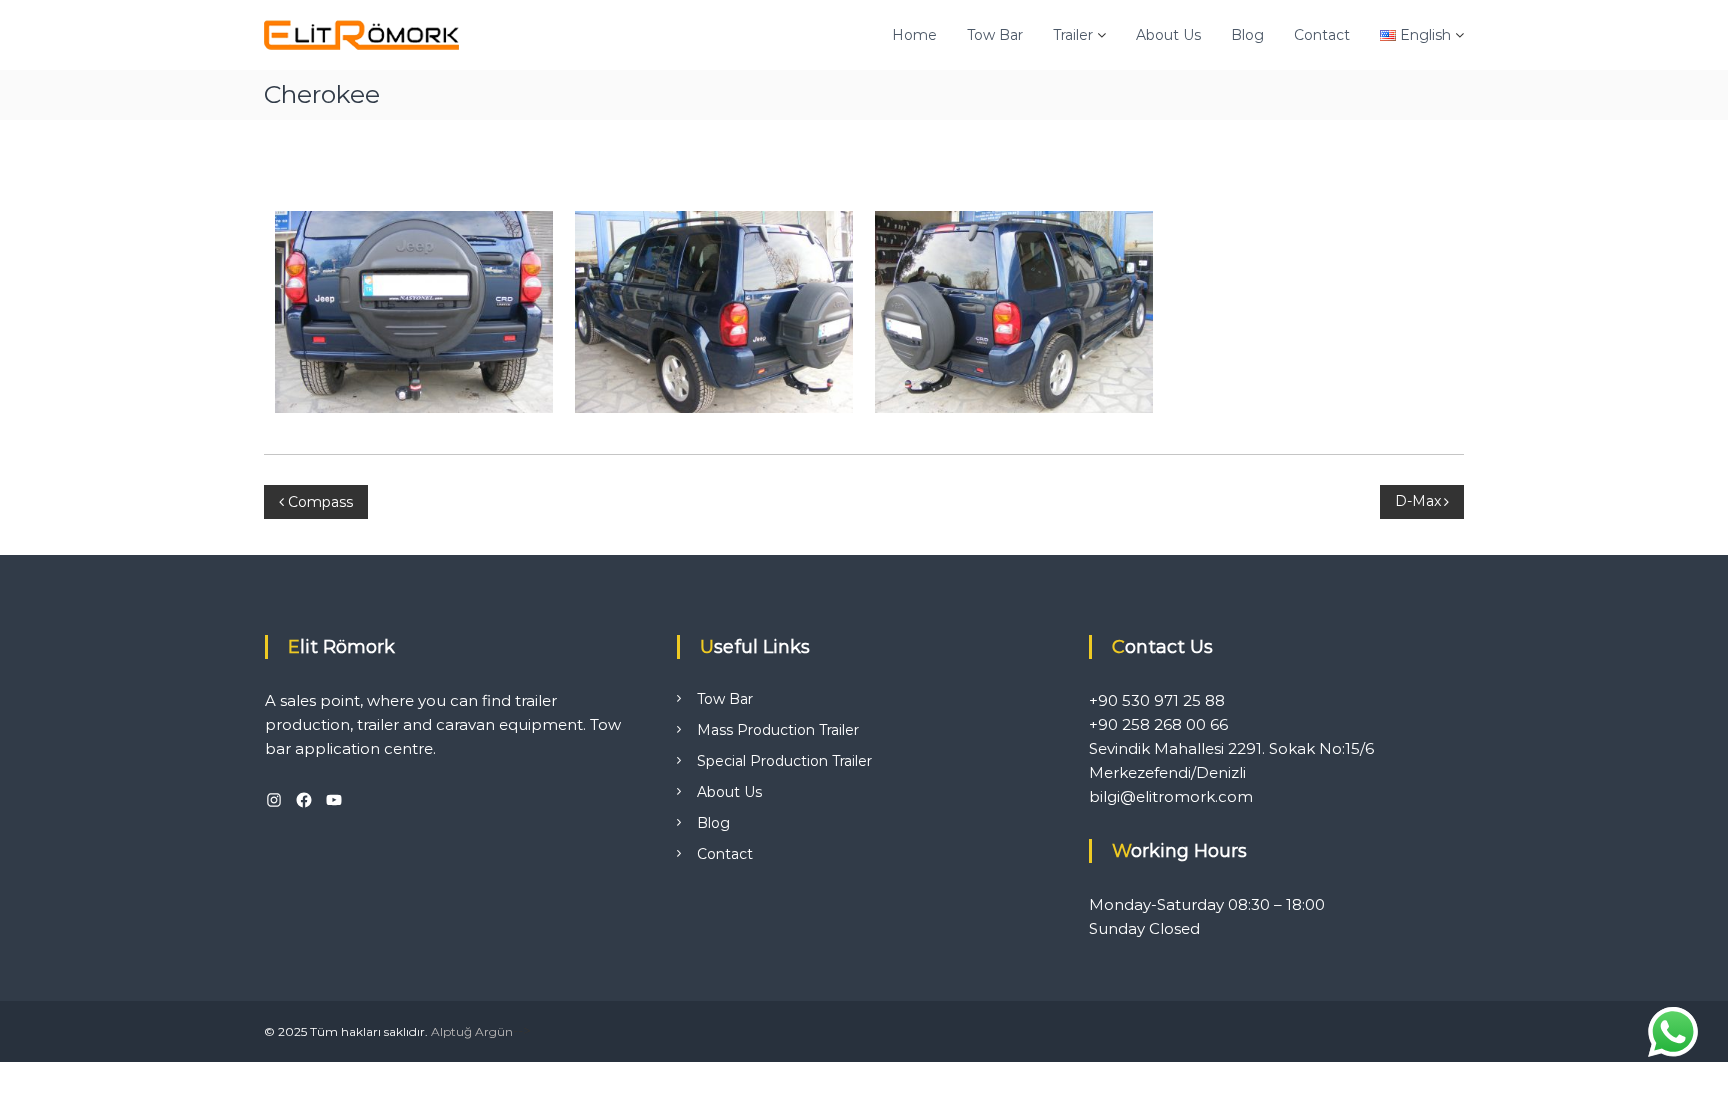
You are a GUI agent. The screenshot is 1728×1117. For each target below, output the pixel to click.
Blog (1247, 35)
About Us (1168, 35)
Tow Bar (995, 35)
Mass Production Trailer (778, 730)
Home (914, 35)
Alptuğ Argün (472, 1031)
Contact (1322, 35)
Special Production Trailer (784, 761)
